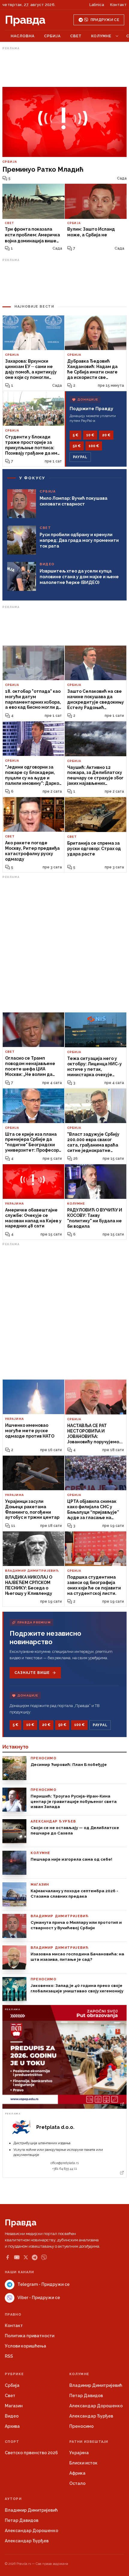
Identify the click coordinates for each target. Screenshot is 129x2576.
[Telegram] (35, 2257)
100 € (94, 446)
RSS (9, 2356)
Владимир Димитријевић (96, 2385)
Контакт (118, 5)
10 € (90, 435)
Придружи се (105, 20)
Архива (12, 2426)
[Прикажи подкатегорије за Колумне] (117, 36)
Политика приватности (30, 2336)
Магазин (14, 2406)
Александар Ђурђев (91, 2416)
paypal (80, 457)
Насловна (23, 36)
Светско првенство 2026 (31, 2453)
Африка (77, 2473)
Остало (77, 2483)
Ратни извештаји (89, 2442)
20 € (106, 435)
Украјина (79, 2453)
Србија (52, 36)
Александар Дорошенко (96, 2406)
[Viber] (44, 2257)
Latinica (97, 5)
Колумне (101, 36)
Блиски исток (83, 2463)
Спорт (12, 2442)
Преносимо (81, 2426)
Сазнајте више (32, 1673)
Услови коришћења (25, 2346)
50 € (77, 446)
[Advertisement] (64, 67)
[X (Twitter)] (26, 2257)
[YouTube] (17, 2257)
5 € (75, 435)
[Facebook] (7, 2257)
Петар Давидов (86, 2396)
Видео (12, 2416)
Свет (76, 36)
